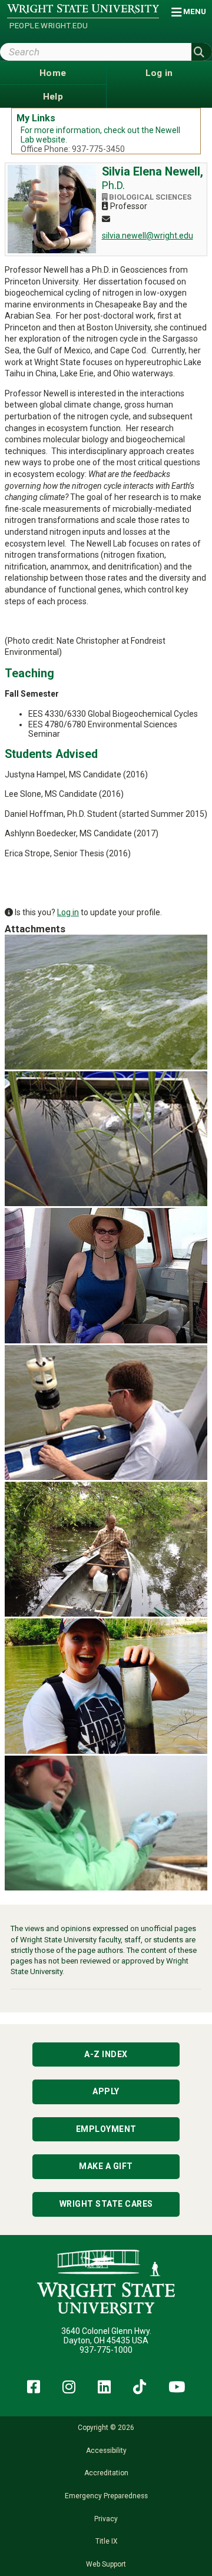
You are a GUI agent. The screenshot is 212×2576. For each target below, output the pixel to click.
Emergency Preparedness (106, 2496)
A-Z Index (106, 2054)
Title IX (106, 2541)
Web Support (106, 2564)
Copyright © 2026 (106, 2428)
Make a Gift (106, 2166)
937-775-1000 (106, 2350)
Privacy (106, 2519)
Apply (106, 2091)
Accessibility (106, 2451)
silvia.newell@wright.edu (148, 236)
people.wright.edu (49, 26)
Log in (68, 912)
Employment (106, 2129)
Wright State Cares (106, 2204)
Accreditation (106, 2473)
